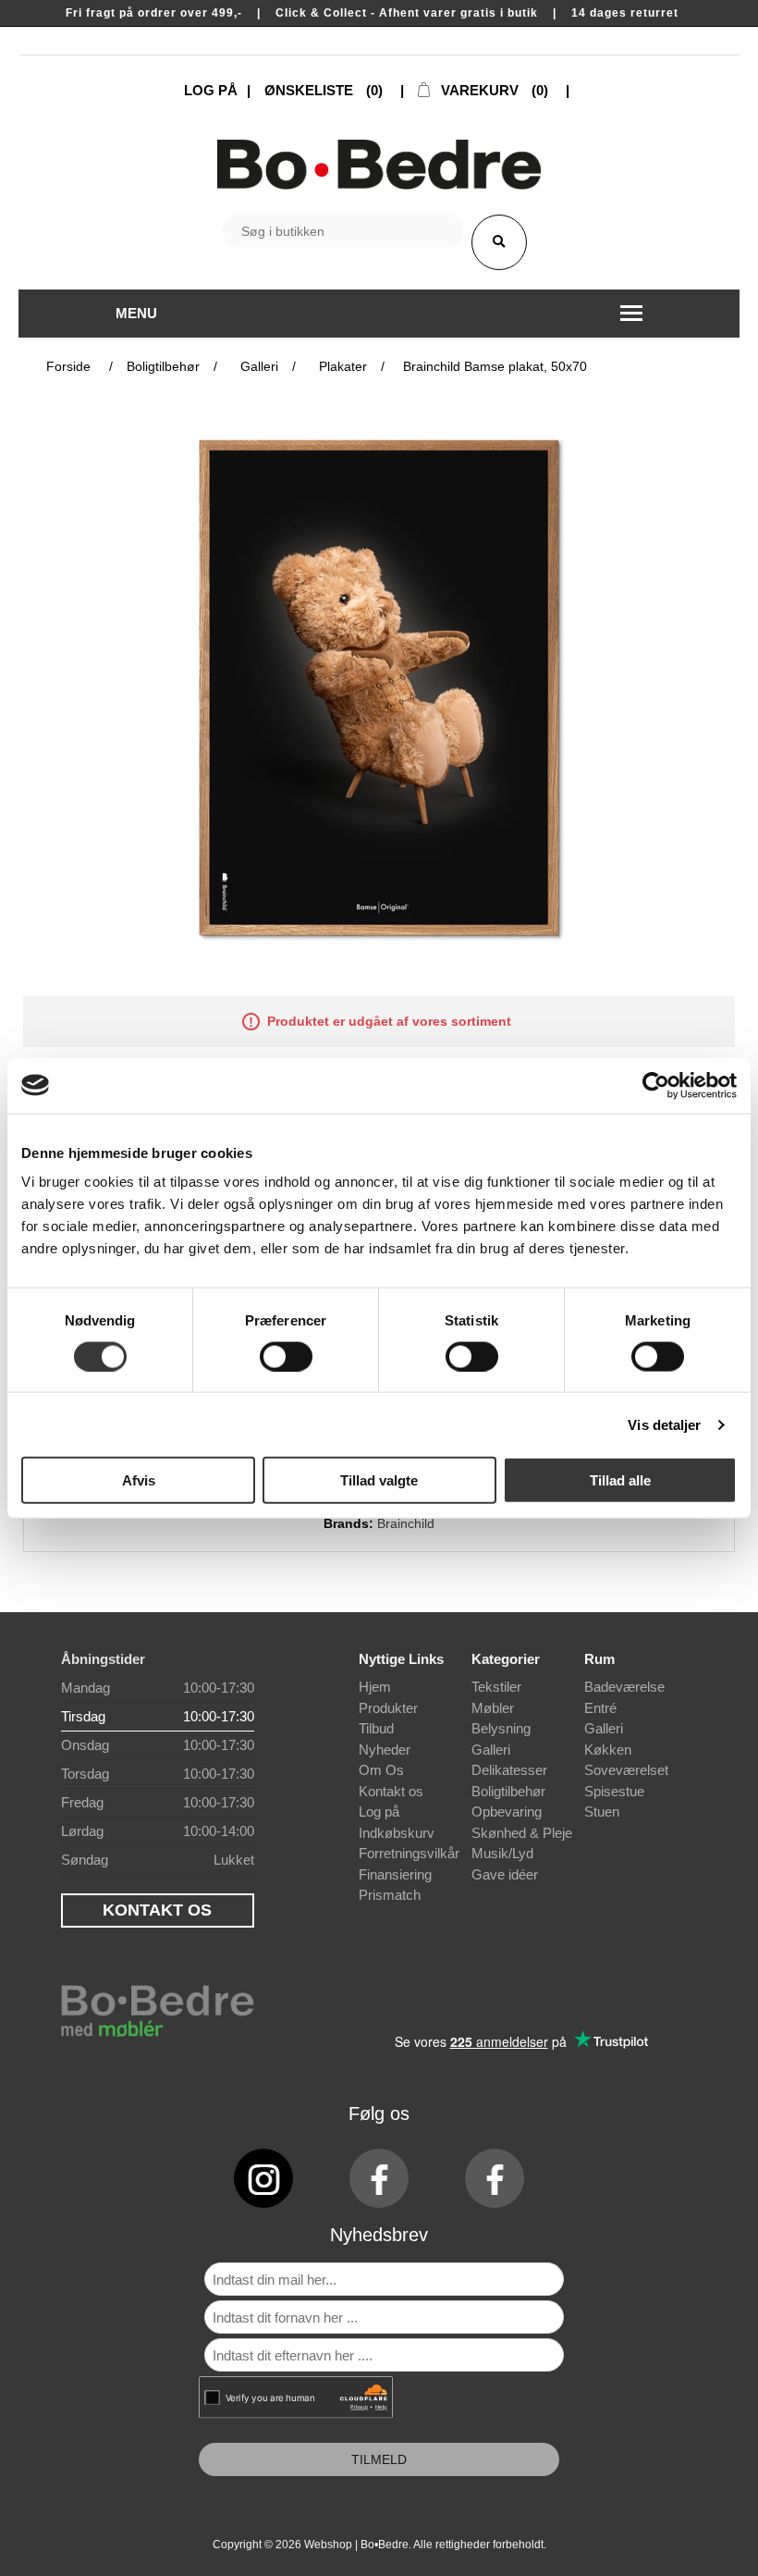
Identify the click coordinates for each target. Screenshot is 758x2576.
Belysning (501, 1728)
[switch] (286, 1356)
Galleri (491, 1750)
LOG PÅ (211, 90)
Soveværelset (626, 1770)
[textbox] (343, 231)
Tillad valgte (379, 1480)
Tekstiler (496, 1687)
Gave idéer (505, 1874)
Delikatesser (509, 1770)
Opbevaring (507, 1812)
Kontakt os (391, 1791)
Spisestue (614, 1791)
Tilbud (376, 1728)
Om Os (381, 1770)
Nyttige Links (401, 1659)
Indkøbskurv (397, 1833)
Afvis (139, 1480)
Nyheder (385, 1750)
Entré (600, 1708)
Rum (599, 1659)
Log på (379, 1812)
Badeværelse (624, 1687)
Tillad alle (620, 1480)
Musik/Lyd (502, 1853)
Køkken (608, 1750)
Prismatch (390, 1895)
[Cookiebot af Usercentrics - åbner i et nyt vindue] (656, 1085)
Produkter (388, 1708)
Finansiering (395, 1874)
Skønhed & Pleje (522, 1833)
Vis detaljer (664, 1424)
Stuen (602, 1812)
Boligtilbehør (508, 1791)
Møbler (493, 1708)
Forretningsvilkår (409, 1853)
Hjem (375, 1687)
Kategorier (506, 1659)
